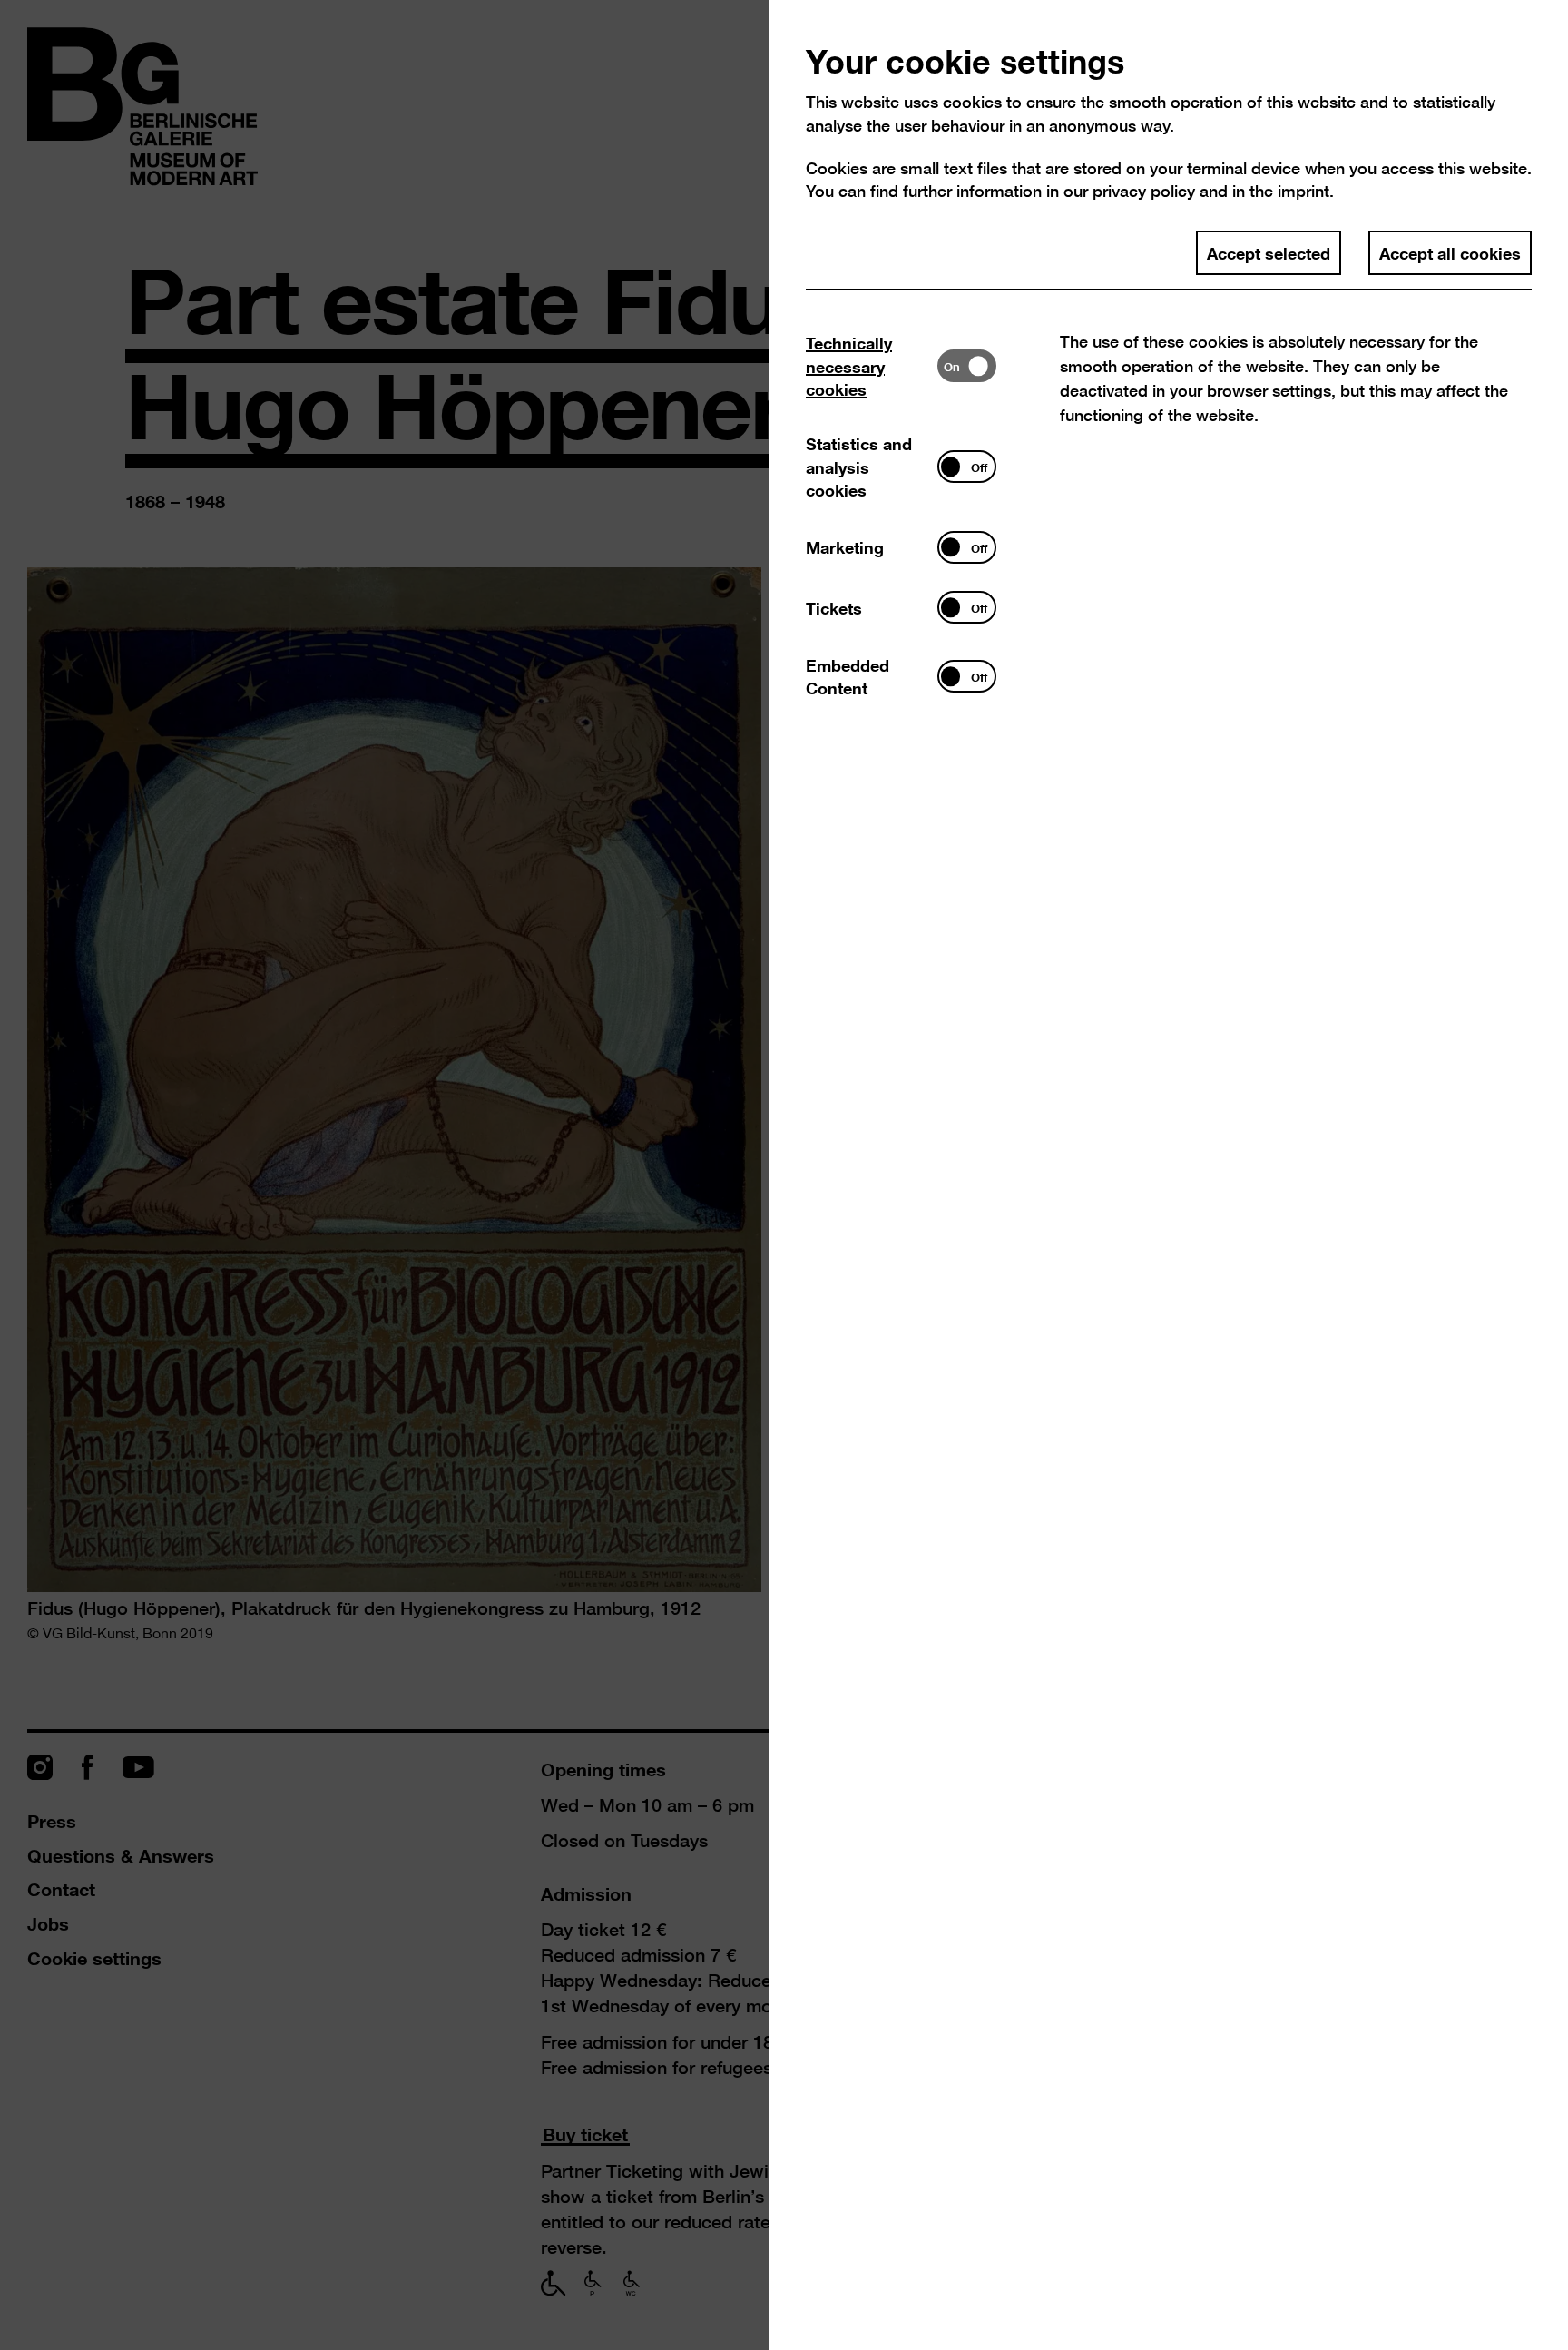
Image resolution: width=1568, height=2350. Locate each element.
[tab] (872, 366)
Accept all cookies (1450, 252)
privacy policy (1144, 191)
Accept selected (1269, 252)
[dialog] (784, 1175)
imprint (1303, 191)
